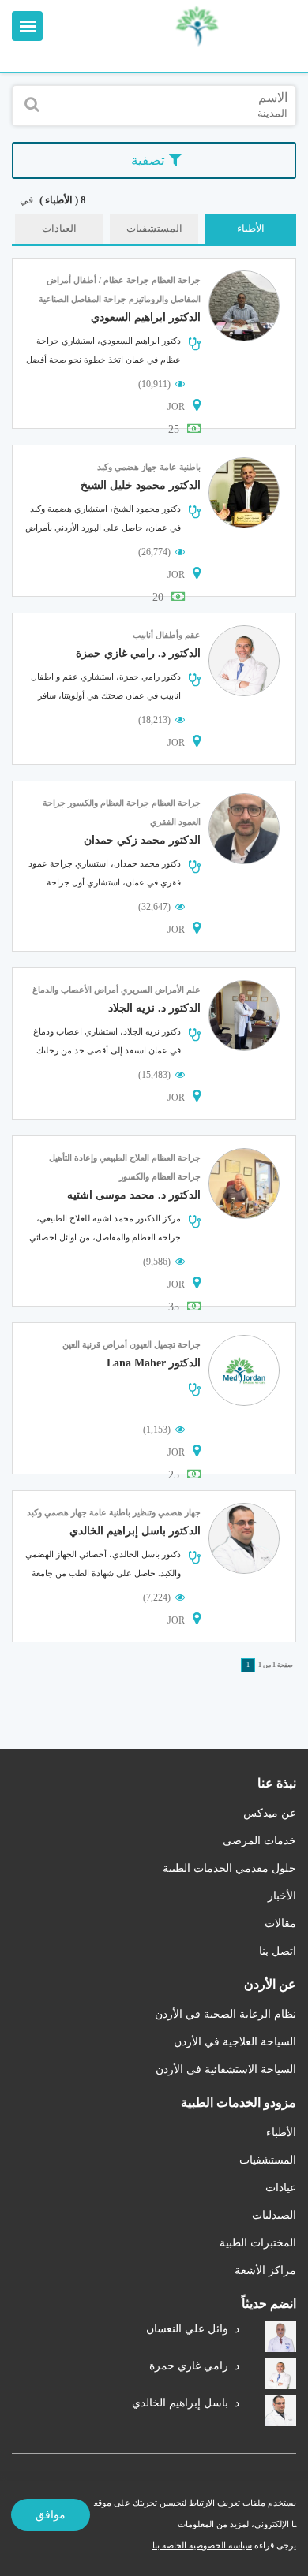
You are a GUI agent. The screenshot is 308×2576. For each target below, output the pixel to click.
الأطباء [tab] (251, 228)
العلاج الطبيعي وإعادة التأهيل (99, 1158)
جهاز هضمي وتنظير (167, 1512)
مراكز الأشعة (265, 2270)
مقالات (280, 1924)
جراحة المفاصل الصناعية (83, 299)
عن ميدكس (270, 1813)
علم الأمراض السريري (161, 990)
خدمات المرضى (259, 1841)
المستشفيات (268, 2160)
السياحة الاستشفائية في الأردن (226, 2069)
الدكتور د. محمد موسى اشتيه (134, 1195)
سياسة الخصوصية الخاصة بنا (202, 2545)
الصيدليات (274, 2215)
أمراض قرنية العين (95, 1344)
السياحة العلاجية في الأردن (235, 2042)
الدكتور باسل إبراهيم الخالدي (135, 1531)
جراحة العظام (176, 280)
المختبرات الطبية (258, 2243)
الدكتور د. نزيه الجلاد (154, 1008)
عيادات (281, 2188)
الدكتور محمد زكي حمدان (142, 840)
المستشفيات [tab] (154, 228)
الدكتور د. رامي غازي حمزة (138, 653)
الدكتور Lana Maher (154, 1363)
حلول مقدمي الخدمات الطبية (229, 1868)
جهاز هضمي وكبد (127, 467)
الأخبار (282, 1896)
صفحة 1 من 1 (276, 1665)
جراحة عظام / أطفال (111, 280)
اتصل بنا (278, 1951)
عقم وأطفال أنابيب (167, 635)
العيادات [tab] (59, 228)
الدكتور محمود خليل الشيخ (141, 485)
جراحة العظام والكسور (109, 803)
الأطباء (281, 2132)
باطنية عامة (180, 467)
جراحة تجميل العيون (165, 1344)
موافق (51, 2515)
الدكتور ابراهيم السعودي (146, 317)
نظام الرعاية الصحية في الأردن (225, 2014)
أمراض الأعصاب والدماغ (75, 990)
